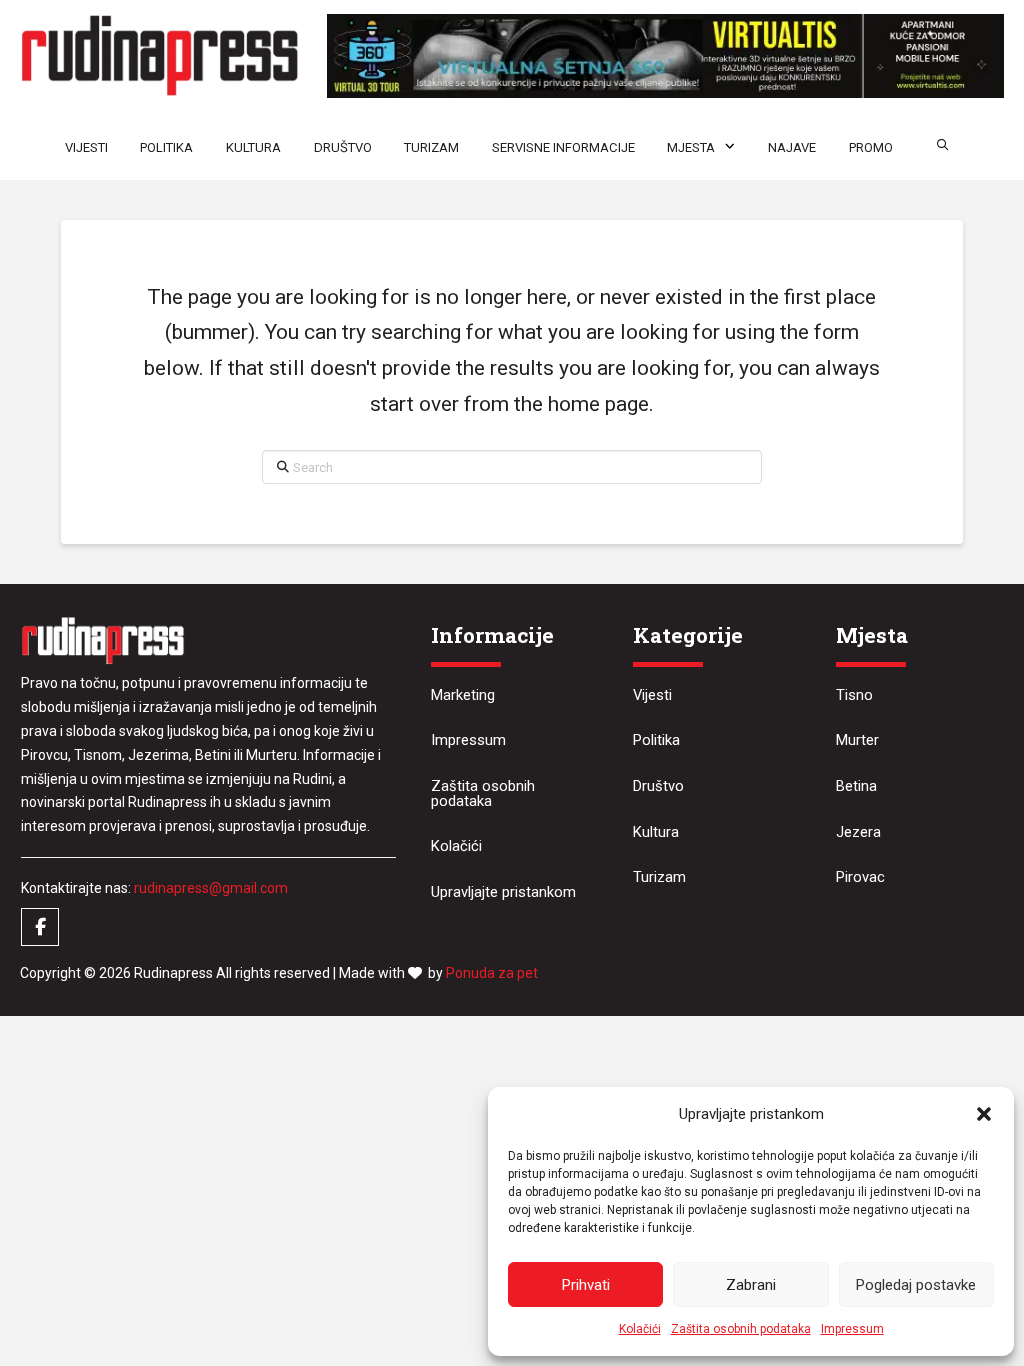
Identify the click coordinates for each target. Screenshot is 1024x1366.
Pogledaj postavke (916, 1285)
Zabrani (751, 1285)
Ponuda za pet (492, 973)
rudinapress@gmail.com (211, 888)
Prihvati (586, 1285)
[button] (984, 1114)
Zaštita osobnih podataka (741, 1329)
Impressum (852, 1329)
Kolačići (640, 1329)
